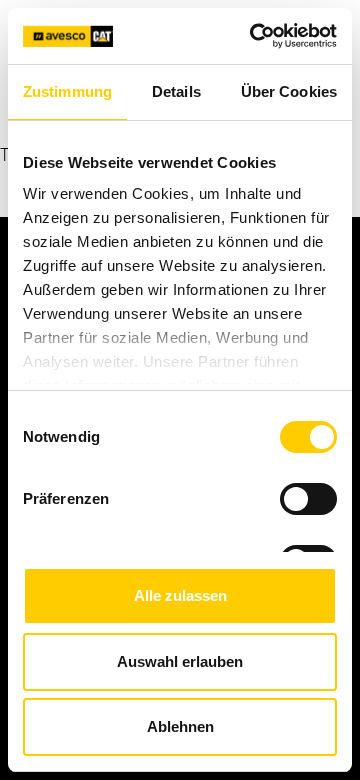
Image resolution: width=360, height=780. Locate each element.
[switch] (308, 499)
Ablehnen (180, 726)
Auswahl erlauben (180, 661)
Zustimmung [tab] (67, 91)
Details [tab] (176, 91)
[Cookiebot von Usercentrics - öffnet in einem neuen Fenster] (254, 36)
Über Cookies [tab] (289, 91)
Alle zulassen (180, 595)
